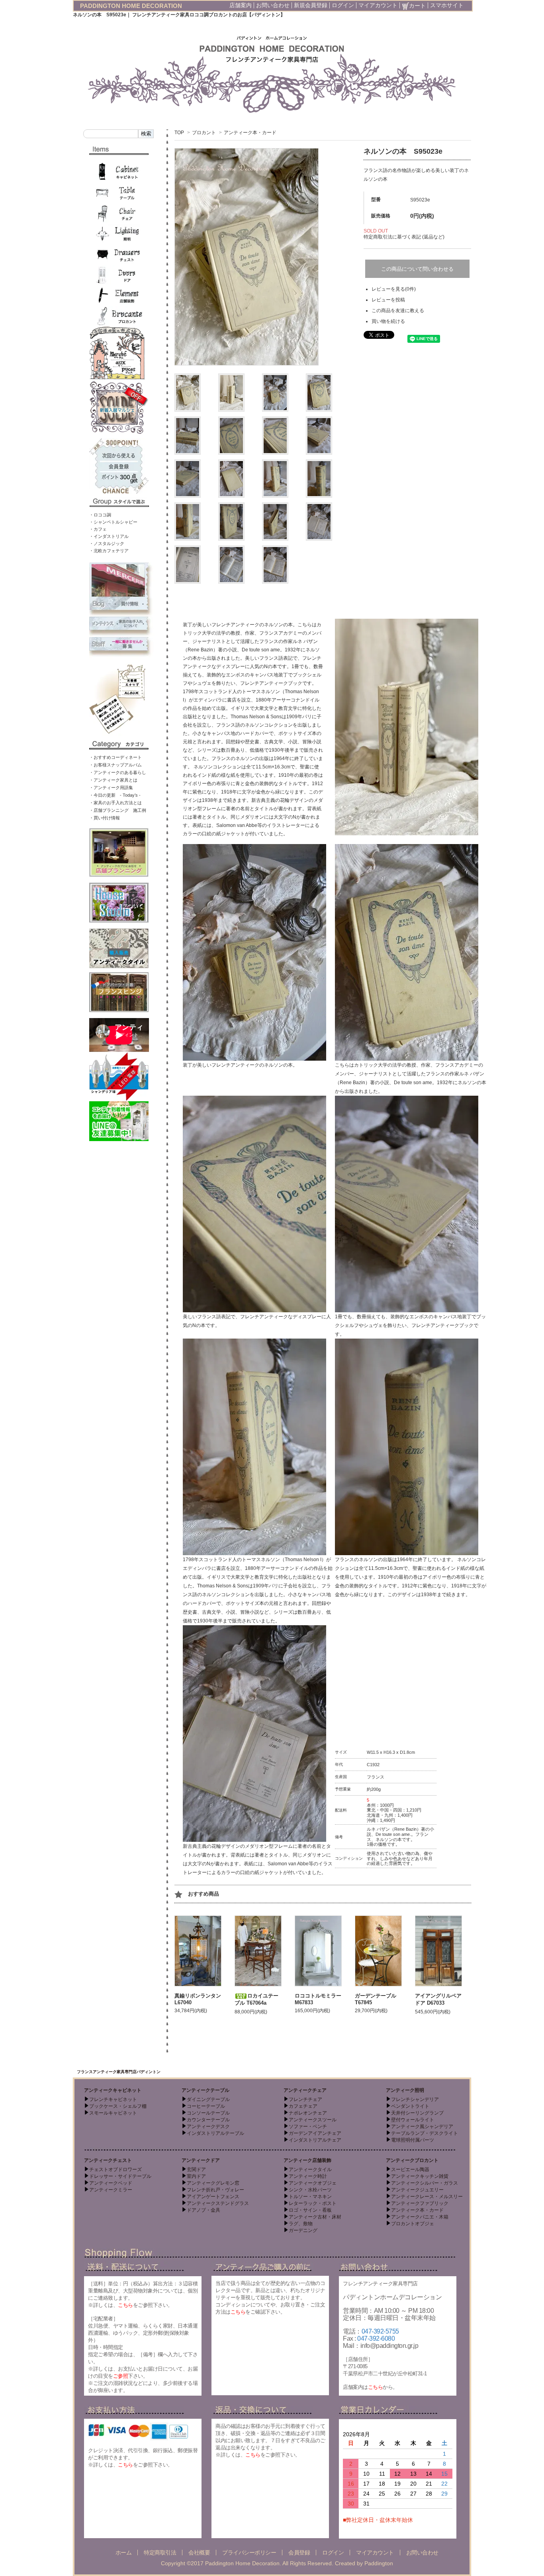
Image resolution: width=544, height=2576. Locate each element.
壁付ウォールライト (413, 2120)
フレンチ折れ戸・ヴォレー (215, 2190)
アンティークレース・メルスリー (427, 2197)
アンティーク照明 (405, 2090)
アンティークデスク (208, 2126)
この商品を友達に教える (398, 311)
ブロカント (204, 133)
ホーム (124, 2553)
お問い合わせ (273, 5)
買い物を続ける (388, 321)
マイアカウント (378, 5)
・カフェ (98, 529)
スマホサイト (447, 5)
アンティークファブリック (420, 2203)
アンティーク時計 (308, 2176)
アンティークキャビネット (113, 2090)
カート (417, 6)
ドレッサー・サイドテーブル (120, 2176)
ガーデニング (303, 2230)
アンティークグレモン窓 (213, 2183)
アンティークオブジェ (313, 2183)
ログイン (343, 5)
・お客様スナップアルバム (115, 765)
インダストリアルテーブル (215, 2133)
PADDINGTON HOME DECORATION (131, 6)
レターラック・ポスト (313, 2203)
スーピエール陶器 (410, 2169)
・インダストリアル (109, 536)
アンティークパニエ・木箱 (420, 2217)
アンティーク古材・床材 (315, 2217)
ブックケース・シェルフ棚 (118, 2106)
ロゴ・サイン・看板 (310, 2210)
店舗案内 (241, 5)
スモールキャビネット (113, 2113)
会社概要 (199, 2553)
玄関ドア (196, 2169)
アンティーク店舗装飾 (307, 2160)
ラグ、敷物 (301, 2224)
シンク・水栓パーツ (310, 2190)
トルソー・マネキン (310, 2197)
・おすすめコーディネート (115, 757)
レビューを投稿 (388, 300)
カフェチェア (303, 2106)
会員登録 (299, 2553)
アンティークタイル (310, 2169)
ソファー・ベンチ (308, 2126)
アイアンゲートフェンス (213, 2197)
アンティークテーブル (205, 2090)
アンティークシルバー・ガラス (425, 2183)
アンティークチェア (305, 2090)
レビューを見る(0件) (394, 289)
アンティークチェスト (108, 2160)
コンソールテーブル (208, 2113)
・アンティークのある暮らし (118, 772)
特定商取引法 (160, 2553)
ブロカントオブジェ (413, 2224)
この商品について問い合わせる (417, 269)
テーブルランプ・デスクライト (425, 2133)
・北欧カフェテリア (109, 551)
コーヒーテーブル (206, 2106)
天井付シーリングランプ (417, 2113)
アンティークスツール (313, 2120)
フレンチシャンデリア (415, 2099)
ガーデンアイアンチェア (315, 2133)
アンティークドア (201, 2160)
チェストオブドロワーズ (115, 2169)
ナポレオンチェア (308, 2113)
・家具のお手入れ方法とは (115, 803)
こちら (125, 2305)
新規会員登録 (311, 5)
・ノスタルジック (107, 543)
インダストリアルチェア (315, 2140)
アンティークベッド (111, 2183)
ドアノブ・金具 (204, 2210)
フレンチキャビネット (113, 2099)
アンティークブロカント (412, 2160)
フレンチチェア (305, 2099)
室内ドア (196, 2176)
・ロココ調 (100, 515)
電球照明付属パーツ (413, 2140)
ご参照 (121, 2376)
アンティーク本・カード (250, 133)
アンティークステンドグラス (218, 2203)
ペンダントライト (410, 2106)
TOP (179, 133)
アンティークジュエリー (417, 2190)
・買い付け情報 (105, 818)
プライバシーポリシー (249, 2553)
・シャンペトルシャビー (113, 522)
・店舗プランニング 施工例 (118, 810)
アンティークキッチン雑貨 (420, 2176)
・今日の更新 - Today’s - (115, 795)
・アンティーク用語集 (111, 788)
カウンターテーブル (208, 2120)
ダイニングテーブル (208, 2099)
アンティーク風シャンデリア (422, 2126)
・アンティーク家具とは (113, 780)
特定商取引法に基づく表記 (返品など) (404, 237)
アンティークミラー (111, 2190)
